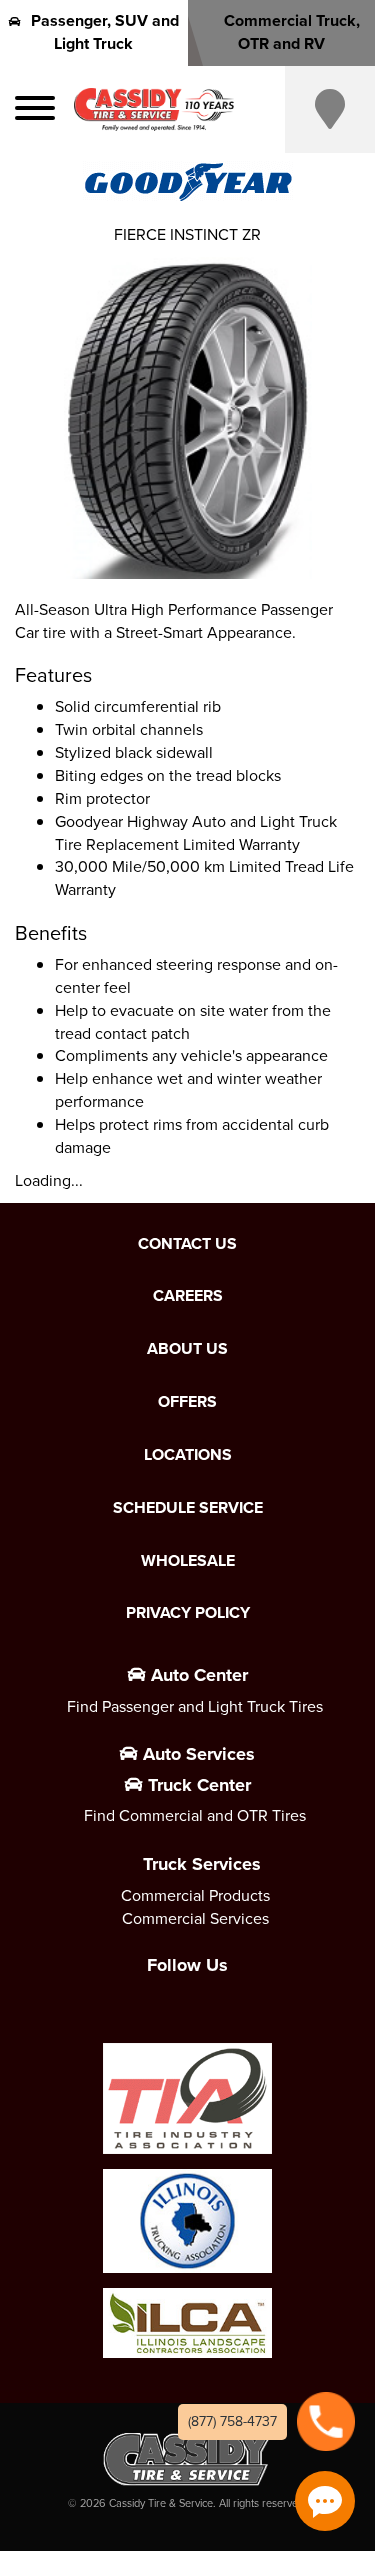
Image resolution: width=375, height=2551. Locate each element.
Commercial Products (195, 1895)
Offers (187, 1402)
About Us (187, 1349)
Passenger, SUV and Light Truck (105, 32)
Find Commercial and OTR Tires (195, 1815)
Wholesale (188, 1561)
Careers (188, 1296)
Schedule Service (188, 1508)
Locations (188, 1455)
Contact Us (187, 1244)
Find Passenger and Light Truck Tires (195, 1706)
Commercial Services (195, 1918)
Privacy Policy (188, 1613)
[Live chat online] (325, 2501)
